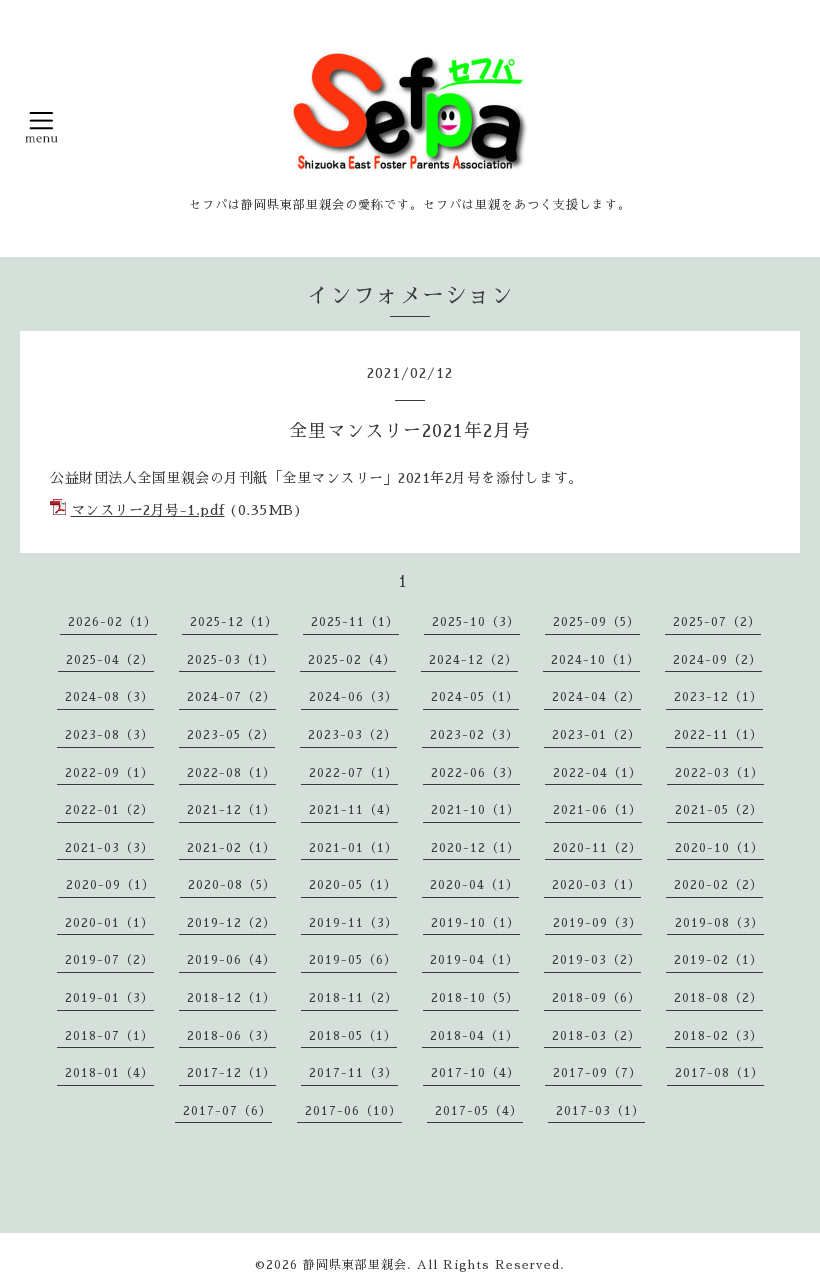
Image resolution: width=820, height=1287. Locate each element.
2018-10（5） (475, 998)
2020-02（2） (718, 885)
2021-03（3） (109, 848)
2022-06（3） (475, 773)
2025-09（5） (596, 622)
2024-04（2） (596, 697)
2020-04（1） (474, 885)
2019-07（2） (109, 960)
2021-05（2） (719, 810)
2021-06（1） (597, 810)
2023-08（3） (109, 735)
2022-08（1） (231, 773)
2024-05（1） (475, 697)
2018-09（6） (596, 998)
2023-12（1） (718, 697)
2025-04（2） (110, 660)
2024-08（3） (109, 697)
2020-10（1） (719, 848)
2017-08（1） (719, 1073)
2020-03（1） (596, 885)
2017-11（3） (353, 1073)
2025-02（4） (352, 660)
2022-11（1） (718, 735)
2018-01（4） (109, 1073)
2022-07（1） (353, 773)
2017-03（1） (600, 1111)
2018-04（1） (474, 1036)
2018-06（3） (231, 1036)
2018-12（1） (231, 998)
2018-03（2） (596, 1036)
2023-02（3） (474, 735)
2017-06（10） (353, 1111)
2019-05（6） (353, 960)
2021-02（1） (231, 848)
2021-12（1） (231, 810)
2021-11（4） (353, 810)
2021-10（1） (475, 810)
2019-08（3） (719, 923)
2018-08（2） (718, 998)
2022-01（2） (109, 810)
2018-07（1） (109, 1036)
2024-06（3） (353, 697)
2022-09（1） (109, 773)
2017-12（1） (231, 1073)
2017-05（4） (479, 1111)
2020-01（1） (109, 923)
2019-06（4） (231, 960)
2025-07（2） (717, 622)
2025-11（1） (355, 622)
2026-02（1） (112, 622)
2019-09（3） (597, 923)
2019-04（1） (474, 960)
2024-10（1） (595, 660)
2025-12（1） (234, 622)
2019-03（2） (596, 960)
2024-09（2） (717, 660)
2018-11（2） (353, 998)
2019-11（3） (353, 923)
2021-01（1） (353, 848)
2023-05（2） (231, 735)
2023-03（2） (352, 735)
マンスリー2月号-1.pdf (148, 510)
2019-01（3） (109, 998)
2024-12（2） (473, 660)
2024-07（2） (231, 697)
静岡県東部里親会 (355, 1265)
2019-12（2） (231, 923)
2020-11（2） (597, 848)
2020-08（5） (232, 885)
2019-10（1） (475, 923)
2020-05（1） (353, 885)
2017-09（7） (597, 1073)
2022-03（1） (719, 773)
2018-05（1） (353, 1036)
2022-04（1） (597, 773)
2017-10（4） (475, 1073)
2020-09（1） (110, 885)
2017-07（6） (227, 1111)
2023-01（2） (596, 735)
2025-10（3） (476, 622)
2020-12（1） (475, 848)
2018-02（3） (718, 1036)
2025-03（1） (231, 660)
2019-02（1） (718, 960)
